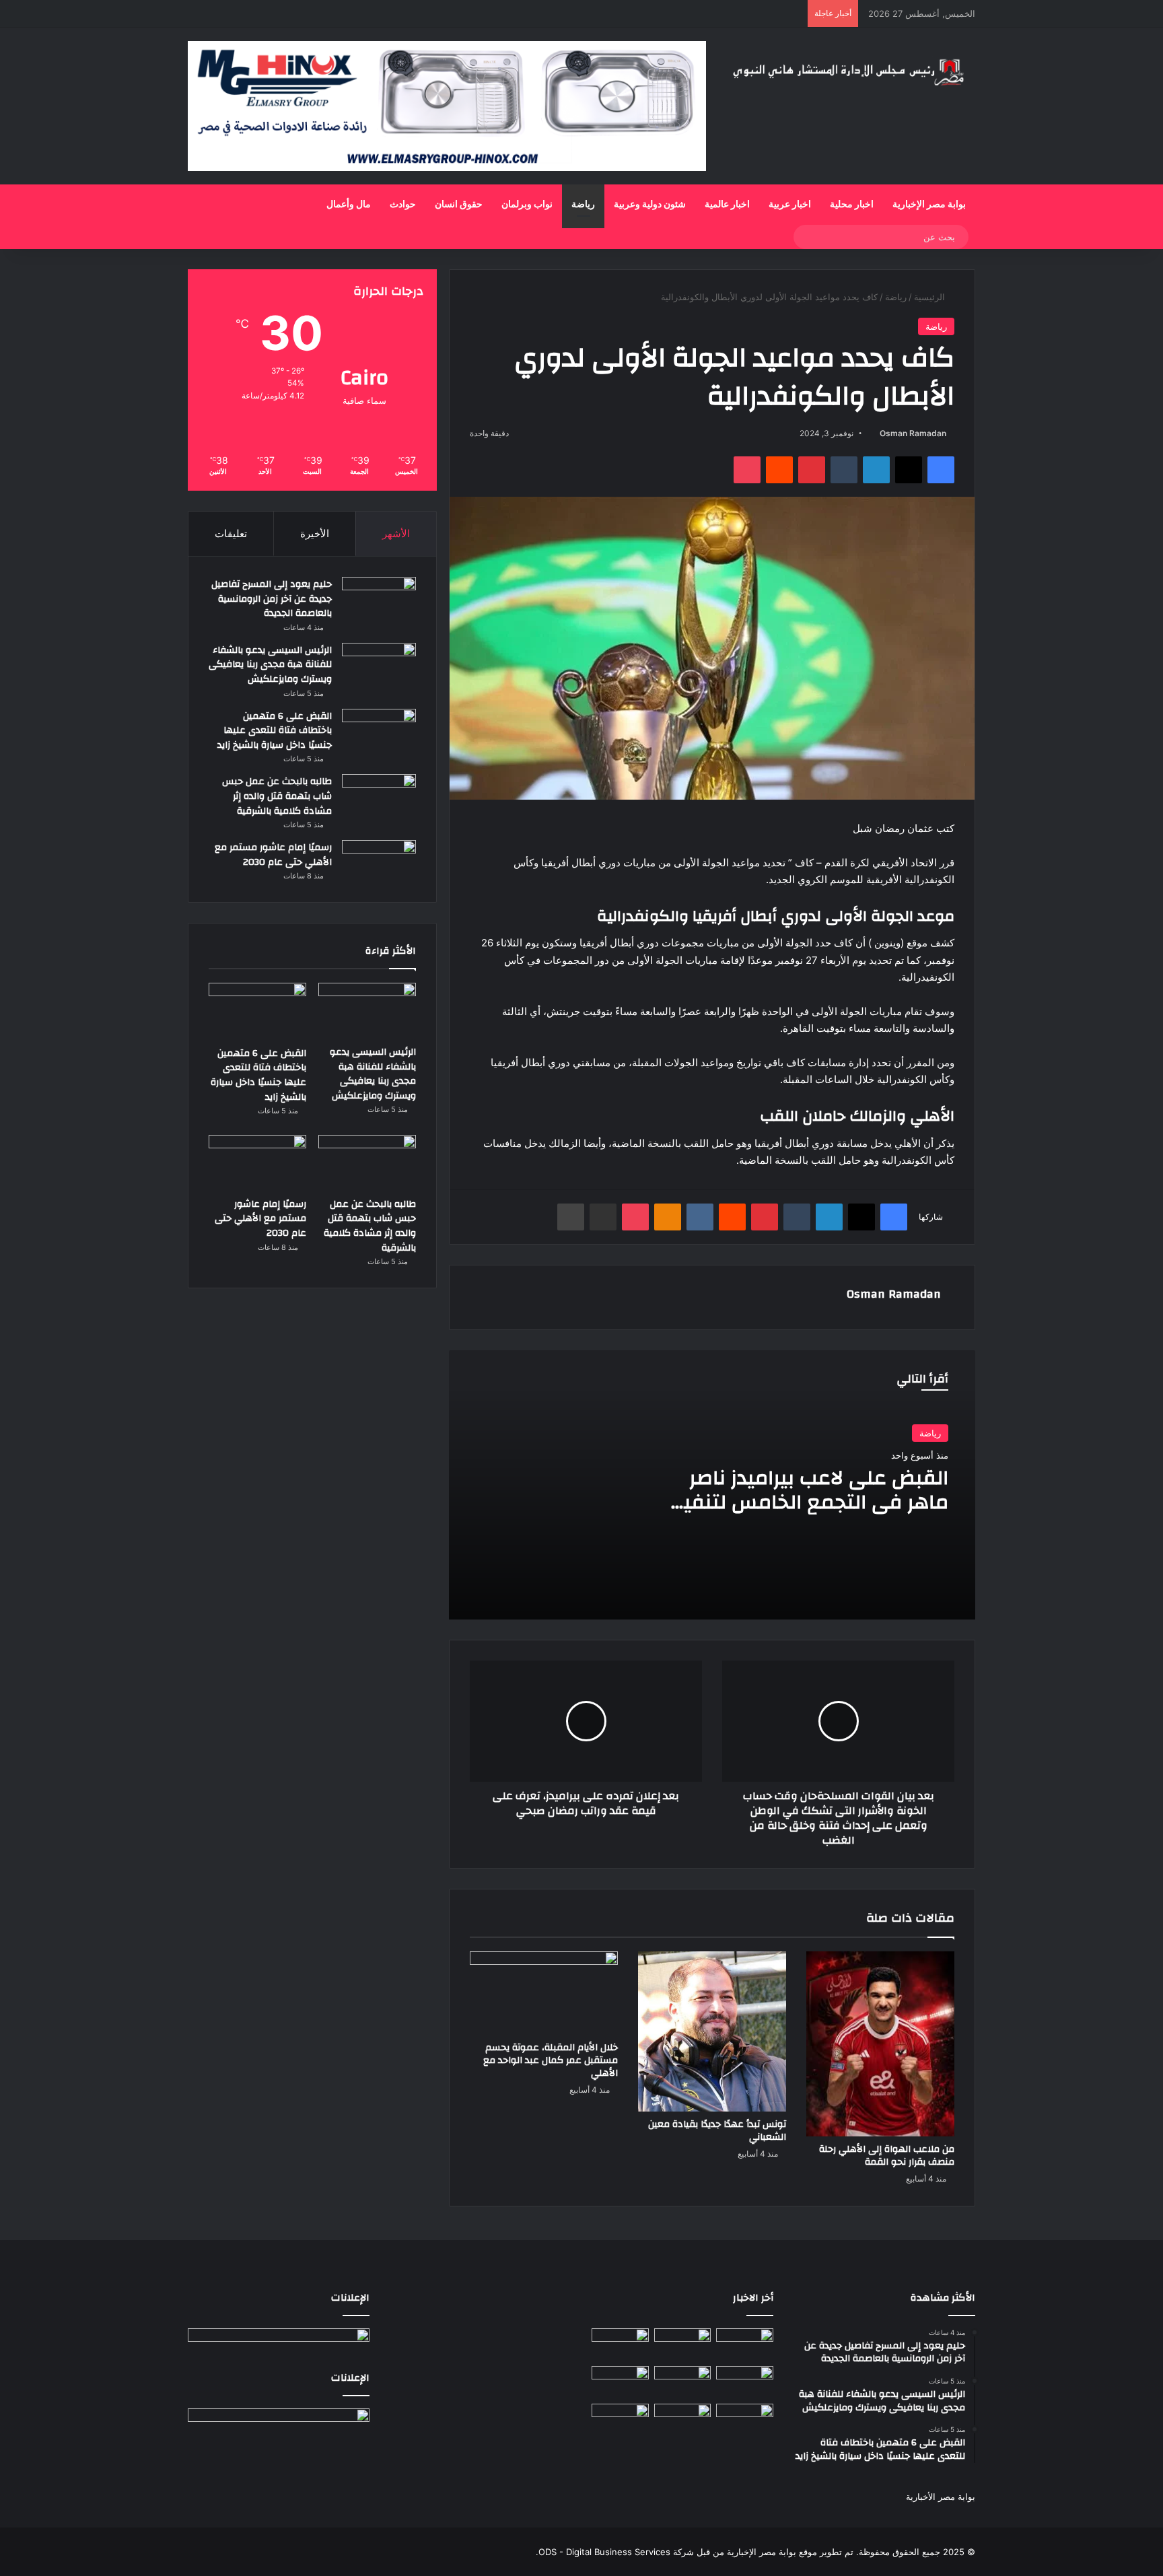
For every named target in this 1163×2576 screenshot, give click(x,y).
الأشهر (396, 533)
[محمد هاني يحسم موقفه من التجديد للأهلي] (620, 2382)
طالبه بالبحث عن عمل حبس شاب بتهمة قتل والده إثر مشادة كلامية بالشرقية (277, 796)
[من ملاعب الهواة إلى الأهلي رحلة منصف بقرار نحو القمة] (880, 2044)
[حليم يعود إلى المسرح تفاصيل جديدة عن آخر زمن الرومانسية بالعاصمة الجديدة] (379, 598)
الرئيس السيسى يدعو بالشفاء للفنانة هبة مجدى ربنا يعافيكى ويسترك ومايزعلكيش (270, 665)
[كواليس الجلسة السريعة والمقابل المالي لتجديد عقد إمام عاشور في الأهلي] (745, 2420)
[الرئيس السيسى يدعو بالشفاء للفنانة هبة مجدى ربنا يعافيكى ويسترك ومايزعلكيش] (379, 664)
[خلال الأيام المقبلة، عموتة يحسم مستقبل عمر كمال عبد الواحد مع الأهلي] (544, 1993)
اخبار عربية (790, 205)
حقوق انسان (459, 205)
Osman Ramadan (913, 433)
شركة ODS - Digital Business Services (616, 2552)
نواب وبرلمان (527, 205)
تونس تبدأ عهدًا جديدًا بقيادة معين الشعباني (717, 2131)
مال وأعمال (349, 205)
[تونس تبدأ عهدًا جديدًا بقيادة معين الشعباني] (712, 2031)
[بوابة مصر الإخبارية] (851, 71)
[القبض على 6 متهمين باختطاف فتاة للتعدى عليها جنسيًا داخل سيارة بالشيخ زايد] (379, 730)
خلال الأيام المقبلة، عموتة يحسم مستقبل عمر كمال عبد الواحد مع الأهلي (551, 2060)
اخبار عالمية (727, 205)
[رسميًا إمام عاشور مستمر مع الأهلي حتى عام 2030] (379, 861)
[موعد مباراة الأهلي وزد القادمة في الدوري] (683, 2420)
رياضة (583, 205)
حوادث (403, 205)
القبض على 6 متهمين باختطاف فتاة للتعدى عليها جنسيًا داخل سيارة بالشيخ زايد (275, 731)
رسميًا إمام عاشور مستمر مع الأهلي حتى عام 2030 (273, 855)
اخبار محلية (852, 205)
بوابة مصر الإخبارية (929, 205)
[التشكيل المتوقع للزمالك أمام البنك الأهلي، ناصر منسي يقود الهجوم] (620, 2420)
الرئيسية (931, 297)
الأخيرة (315, 533)
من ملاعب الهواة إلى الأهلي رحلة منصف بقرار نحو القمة (887, 2156)
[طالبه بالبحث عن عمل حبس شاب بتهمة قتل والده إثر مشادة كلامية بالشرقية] (379, 799)
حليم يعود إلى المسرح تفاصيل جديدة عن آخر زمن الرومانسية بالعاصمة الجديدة (272, 599)
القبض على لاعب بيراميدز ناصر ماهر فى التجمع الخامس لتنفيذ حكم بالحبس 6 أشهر (811, 1502)
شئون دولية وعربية (650, 205)
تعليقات (231, 533)
